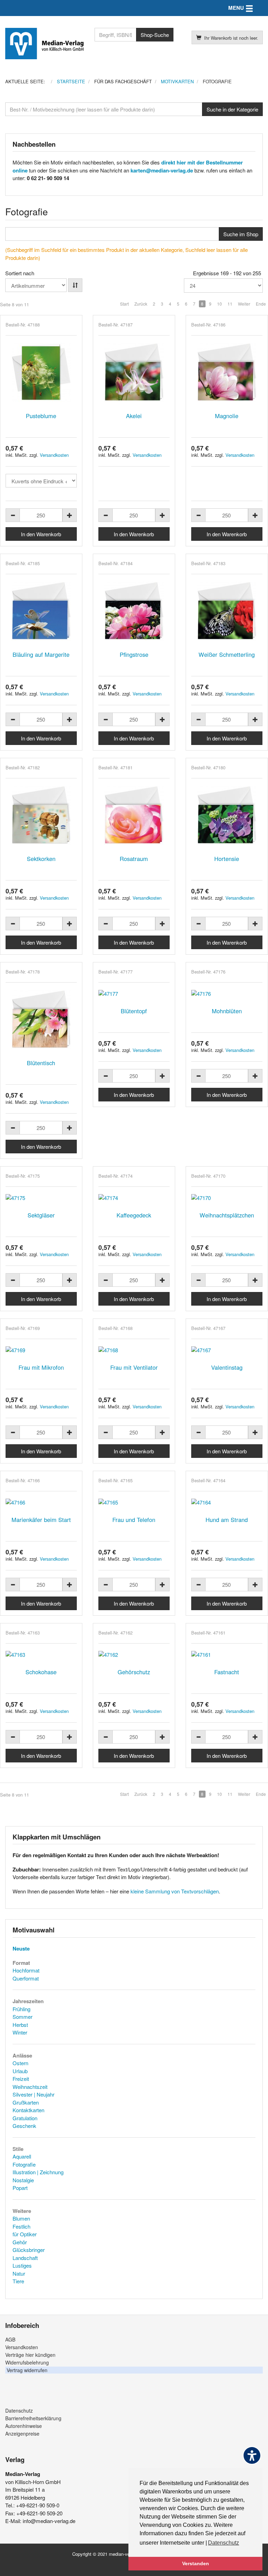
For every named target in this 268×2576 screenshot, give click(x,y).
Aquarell (22, 2156)
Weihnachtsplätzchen (227, 1215)
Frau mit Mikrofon (41, 1367)
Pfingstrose (134, 654)
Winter (20, 2032)
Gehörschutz (134, 1672)
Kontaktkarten (28, 2110)
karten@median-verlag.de (162, 170)
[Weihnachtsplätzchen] (227, 1198)
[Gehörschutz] (134, 1655)
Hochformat (26, 1970)
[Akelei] (134, 372)
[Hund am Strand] (227, 1502)
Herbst (20, 2025)
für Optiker (25, 2234)
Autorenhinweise (24, 2426)
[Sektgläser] (41, 1198)
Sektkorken (41, 859)
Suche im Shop (241, 234)
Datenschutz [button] (224, 2543)
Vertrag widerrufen (27, 2370)
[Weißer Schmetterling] (227, 611)
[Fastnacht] (227, 1655)
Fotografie (24, 2164)
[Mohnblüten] (227, 994)
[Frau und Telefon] (134, 1502)
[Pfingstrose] (134, 611)
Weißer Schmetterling (227, 654)
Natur (19, 2273)
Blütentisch (41, 1063)
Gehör (20, 2242)
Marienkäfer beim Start (41, 1520)
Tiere (18, 2281)
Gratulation (25, 2118)
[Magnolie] (227, 372)
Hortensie (227, 859)
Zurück (141, 304)
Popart (20, 2188)
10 (219, 304)
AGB (10, 2339)
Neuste (21, 1948)
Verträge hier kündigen (30, 2355)
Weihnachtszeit (30, 2087)
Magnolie (227, 416)
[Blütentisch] (41, 1020)
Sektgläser (41, 1215)
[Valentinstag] (227, 1350)
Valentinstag (227, 1367)
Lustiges (22, 2265)
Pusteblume (41, 416)
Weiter (244, 304)
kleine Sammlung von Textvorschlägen (175, 1891)
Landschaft (25, 2258)
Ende (261, 304)
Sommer (23, 2017)
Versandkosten (54, 455)
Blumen (21, 2218)
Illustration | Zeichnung (38, 2172)
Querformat (26, 1978)
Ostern (20, 2063)
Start (124, 304)
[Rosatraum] (134, 815)
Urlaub (20, 2071)
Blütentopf (134, 1011)
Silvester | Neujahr (33, 2094)
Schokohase (41, 1672)
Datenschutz (19, 2410)
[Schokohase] (41, 1655)
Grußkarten (26, 2102)
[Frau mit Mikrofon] (41, 1350)
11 (230, 304)
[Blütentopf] (134, 994)
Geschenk (24, 2126)
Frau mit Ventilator (134, 1367)
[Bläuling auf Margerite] (41, 611)
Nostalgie (23, 2180)
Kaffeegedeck (134, 1215)
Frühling (21, 2009)
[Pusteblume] (41, 372)
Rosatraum (134, 859)
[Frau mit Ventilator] (134, 1350)
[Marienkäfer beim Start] (41, 1502)
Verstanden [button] (196, 2563)
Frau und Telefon (134, 1520)
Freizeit (21, 2079)
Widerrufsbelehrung (27, 2362)
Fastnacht (227, 1672)
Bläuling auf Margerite (41, 654)
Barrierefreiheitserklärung (33, 2418)
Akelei (134, 416)
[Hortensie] (227, 815)
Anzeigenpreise (22, 2433)
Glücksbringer (29, 2250)
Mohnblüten (227, 1011)
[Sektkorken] (41, 815)
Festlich (21, 2226)
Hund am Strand (227, 1520)
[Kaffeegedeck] (134, 1198)
